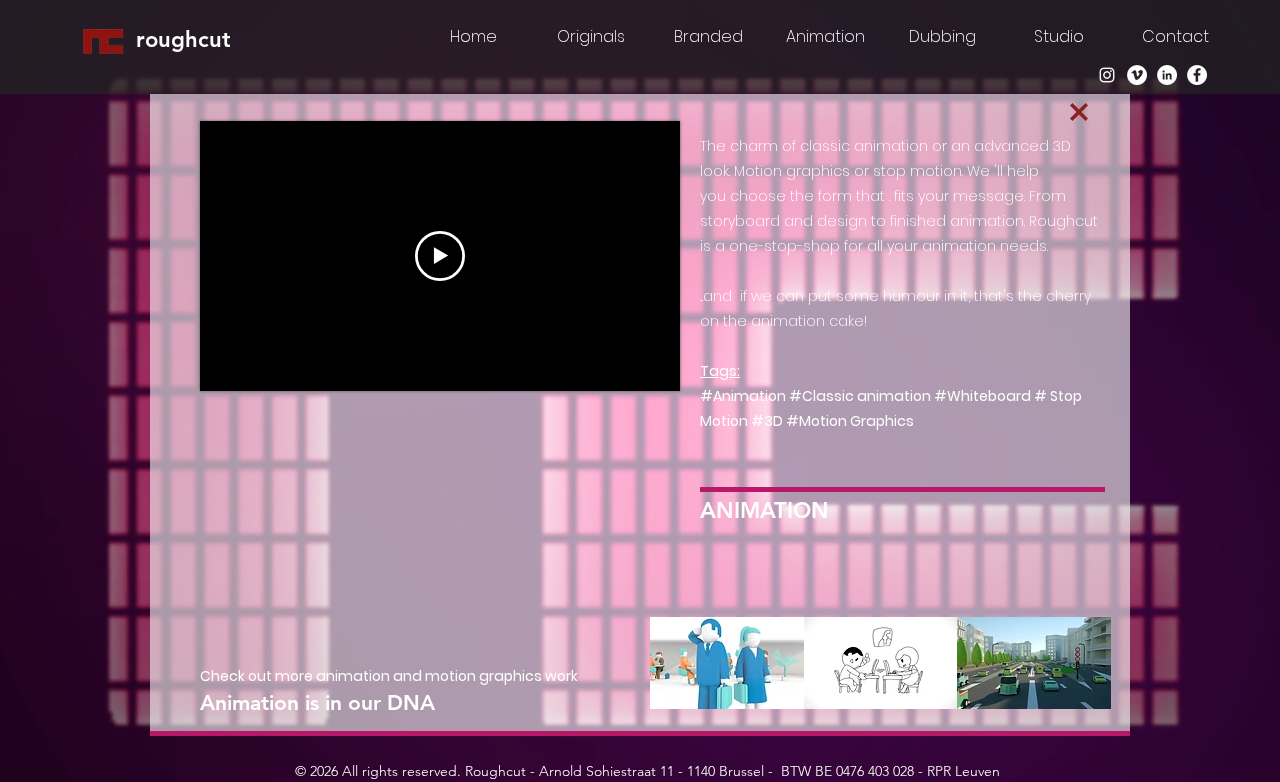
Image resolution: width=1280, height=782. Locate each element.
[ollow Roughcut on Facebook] (1197, 75)
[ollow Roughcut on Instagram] (1107, 75)
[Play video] (440, 256)
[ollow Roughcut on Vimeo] (1137, 75)
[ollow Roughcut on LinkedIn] (1167, 75)
